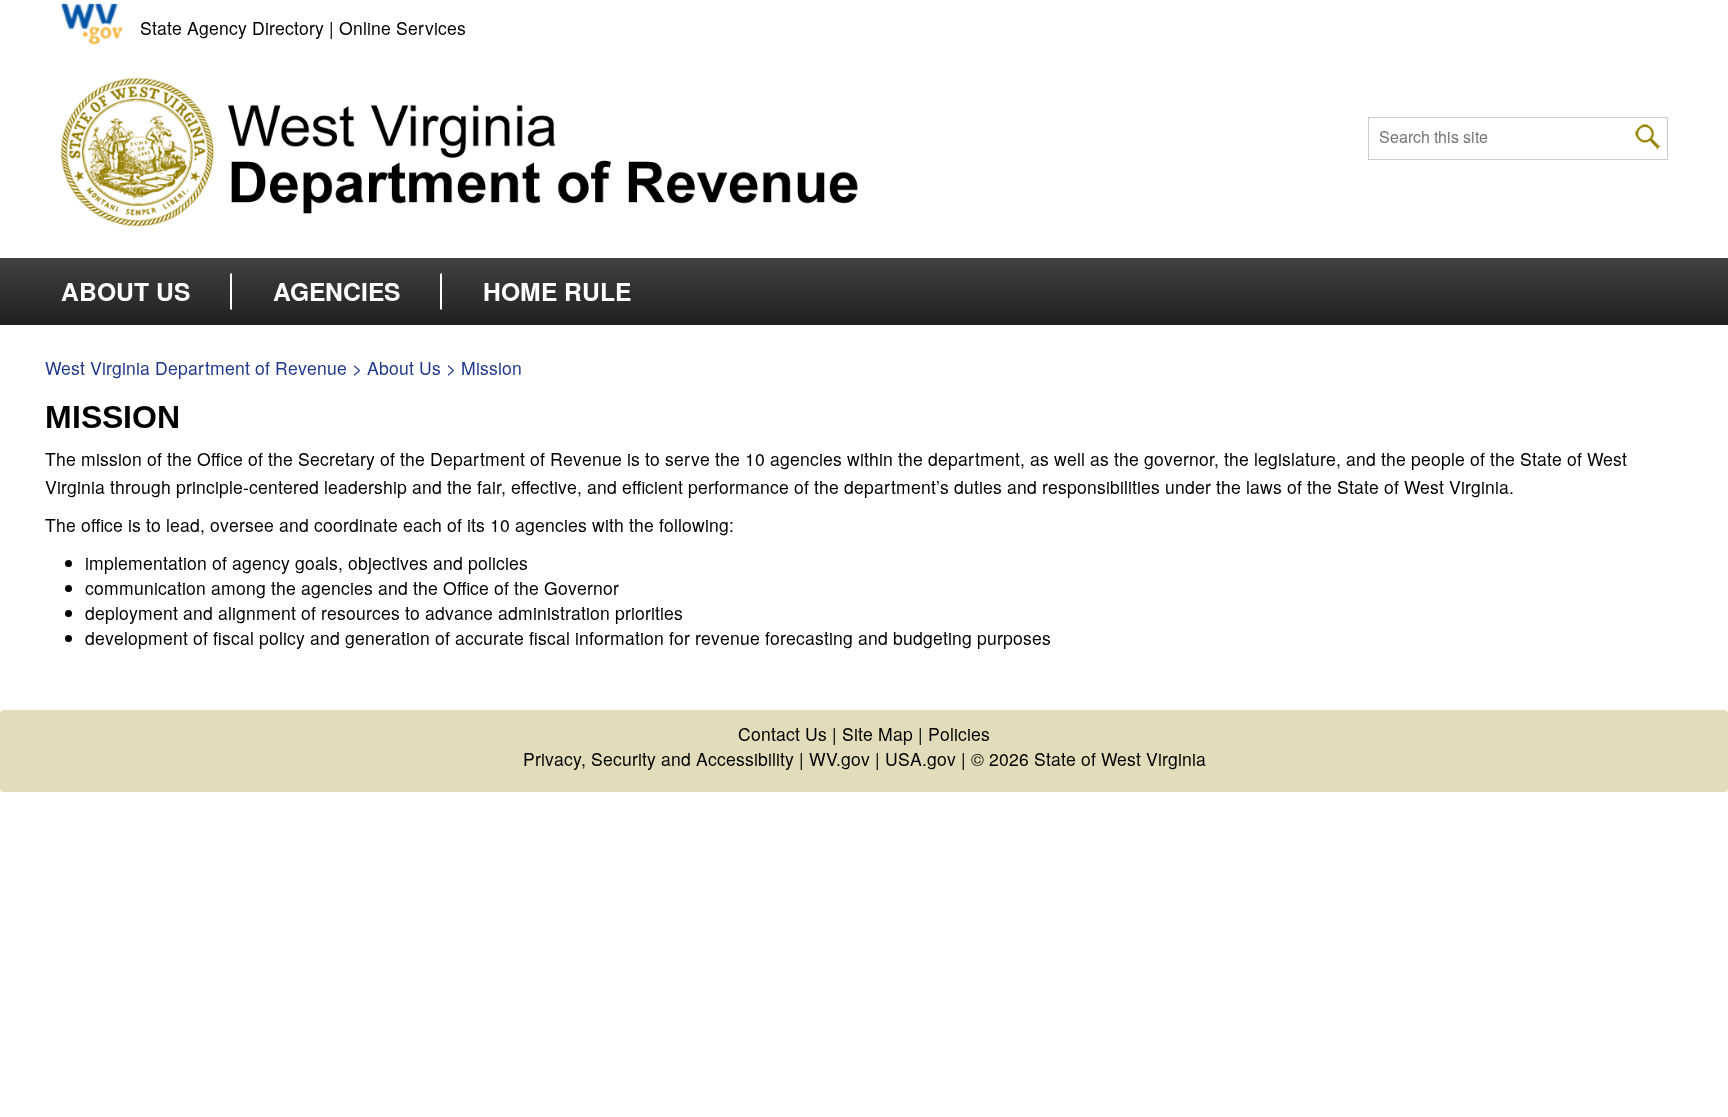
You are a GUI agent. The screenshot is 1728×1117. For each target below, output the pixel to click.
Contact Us (782, 733)
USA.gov (920, 758)
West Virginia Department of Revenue (196, 367)
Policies (959, 733)
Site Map (877, 733)
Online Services (402, 27)
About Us (404, 367)
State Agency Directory (232, 27)
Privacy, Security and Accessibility (658, 758)
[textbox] (1518, 138)
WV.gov (839, 758)
